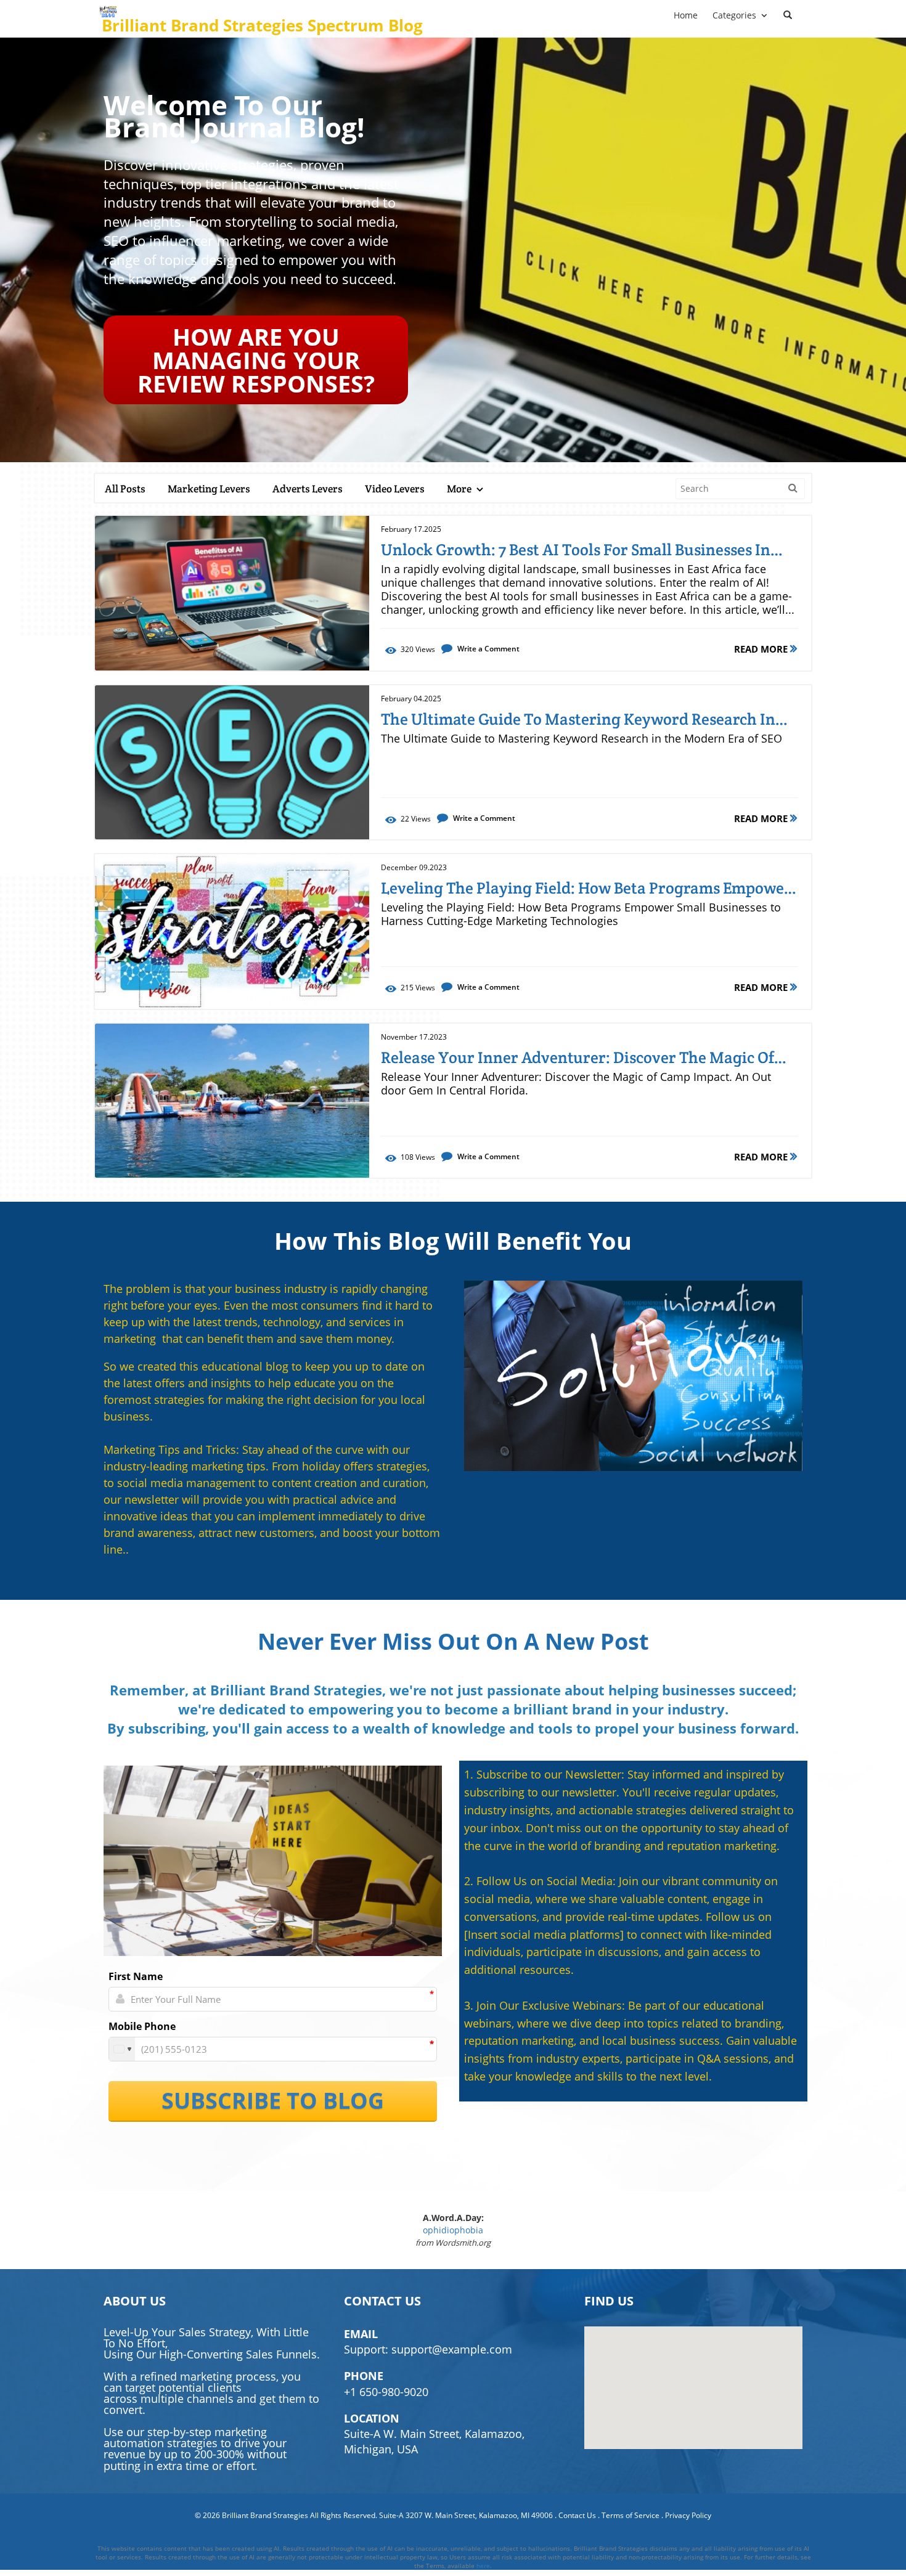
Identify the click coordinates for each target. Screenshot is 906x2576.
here (483, 2566)
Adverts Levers (308, 489)
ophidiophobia (453, 2230)
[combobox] (122, 2049)
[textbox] (264, 25)
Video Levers (395, 489)
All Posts (125, 489)
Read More (762, 649)
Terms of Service (631, 2515)
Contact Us (577, 2515)
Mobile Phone (142, 2026)
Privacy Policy (688, 2515)
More (460, 489)
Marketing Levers (209, 489)
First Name (136, 1976)
